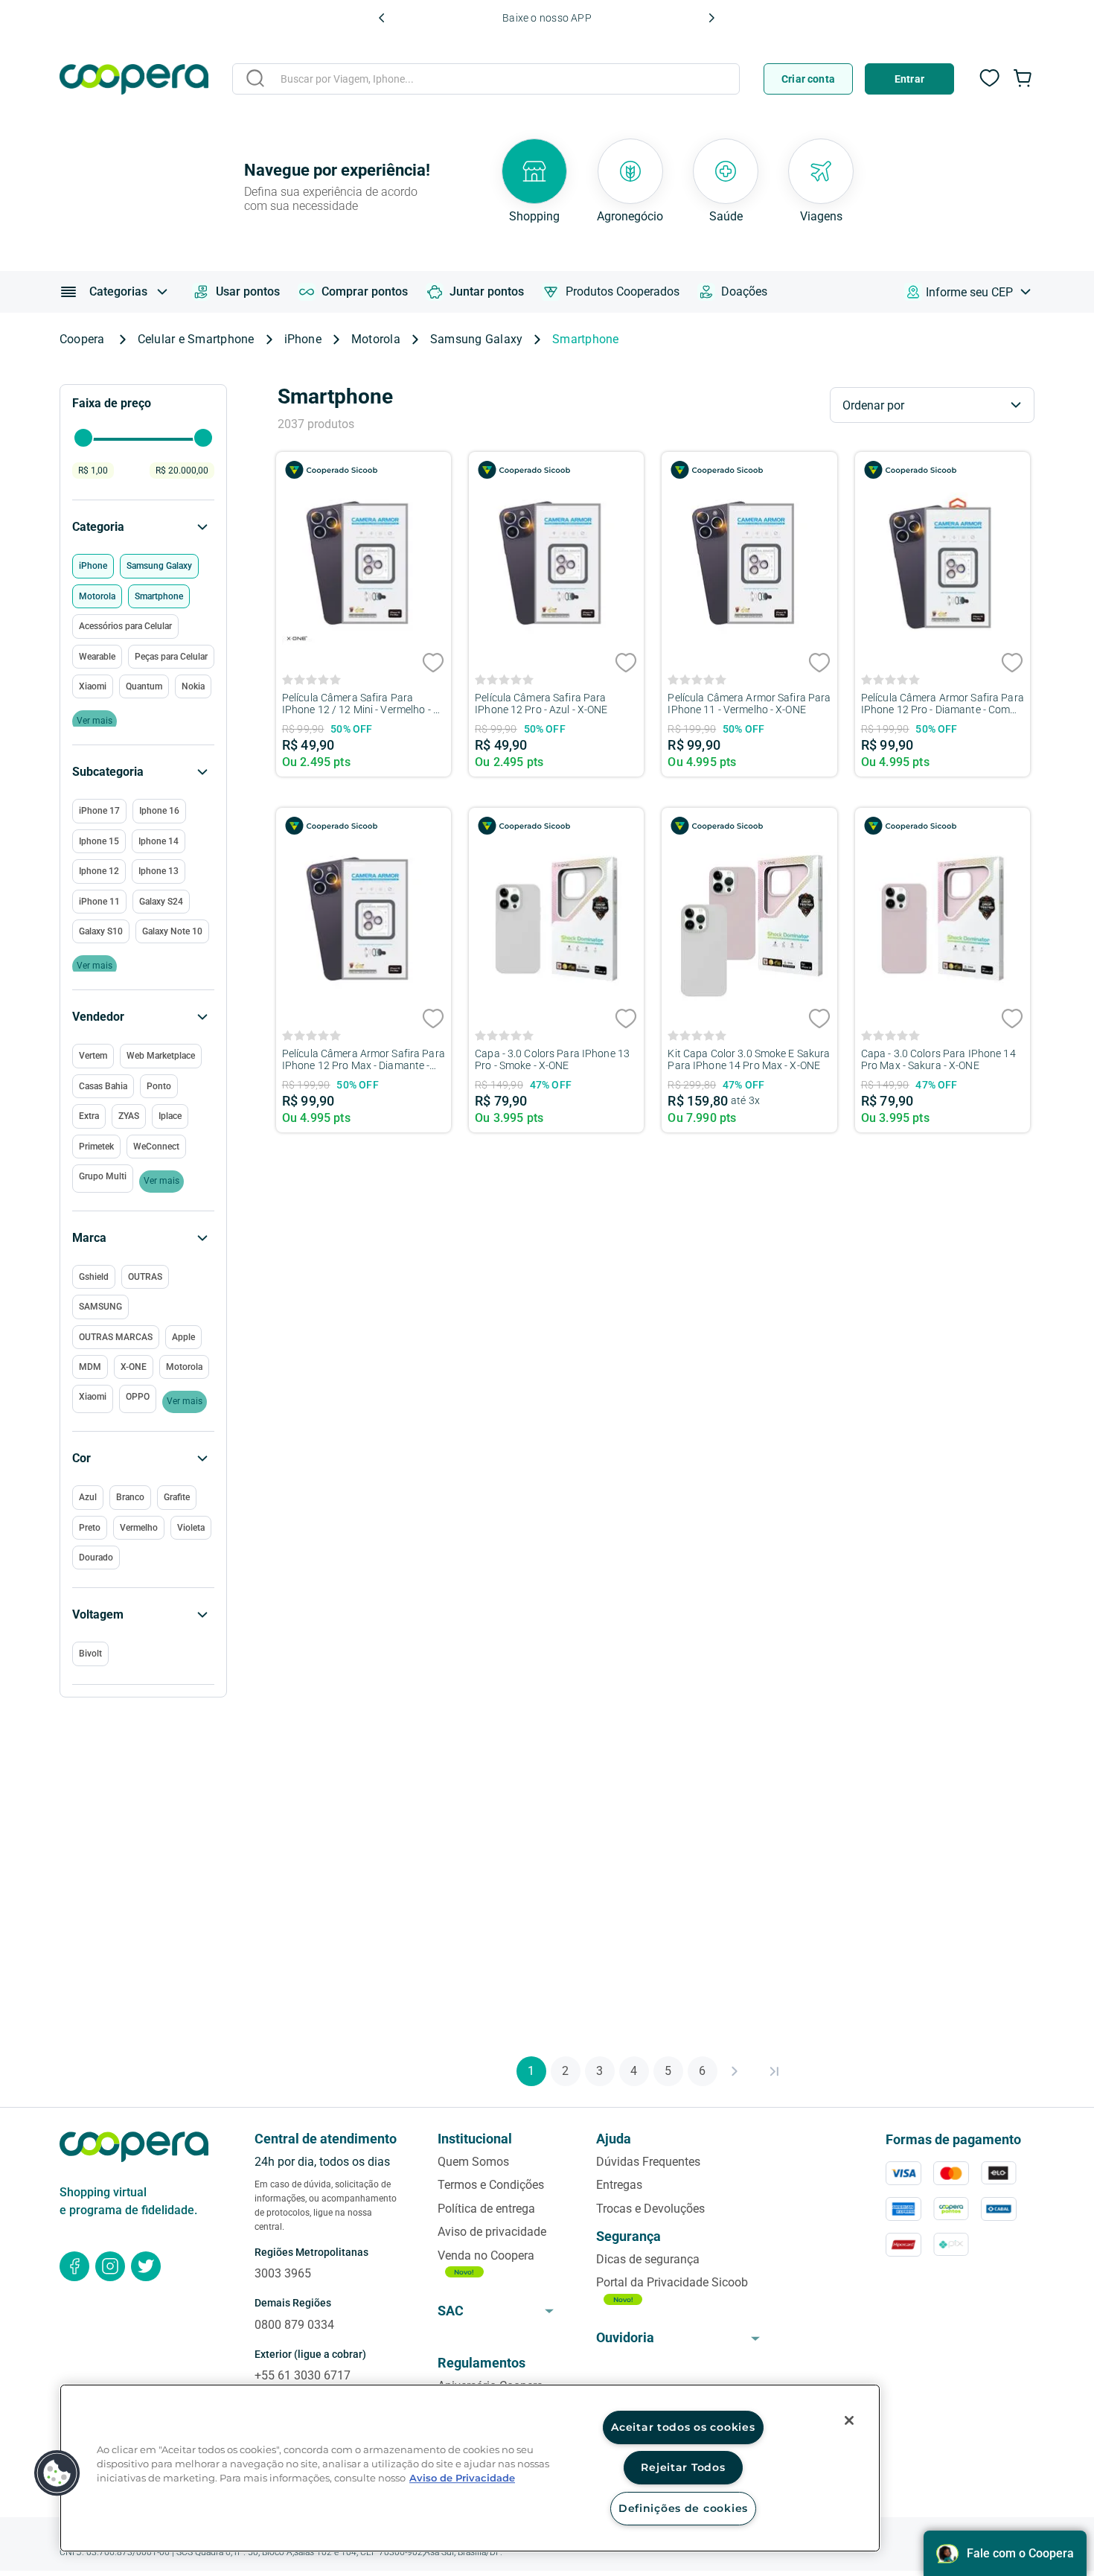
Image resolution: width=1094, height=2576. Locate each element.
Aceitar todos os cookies (683, 2427)
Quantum (144, 686)
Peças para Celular (171, 657)
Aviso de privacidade (492, 2232)
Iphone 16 (159, 811)
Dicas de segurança (648, 2259)
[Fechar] (849, 2420)
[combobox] (486, 81)
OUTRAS (145, 1277)
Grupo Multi (103, 1176)
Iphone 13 (159, 871)
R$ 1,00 (93, 471)
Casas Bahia (103, 1086)
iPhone (303, 339)
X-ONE (134, 1367)
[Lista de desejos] (990, 86)
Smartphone (585, 339)
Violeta (191, 1528)
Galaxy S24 (161, 902)
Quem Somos (473, 2162)
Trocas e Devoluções (650, 2209)
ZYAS (129, 1116)
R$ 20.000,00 (182, 471)
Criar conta (808, 79)
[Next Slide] (711, 18)
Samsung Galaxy (476, 339)
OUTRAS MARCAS (116, 1337)
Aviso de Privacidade (462, 2478)
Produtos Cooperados (623, 291)
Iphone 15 (99, 841)
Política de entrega (486, 2209)
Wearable (97, 657)
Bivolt (90, 1654)
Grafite (177, 1497)
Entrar (909, 79)
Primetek (96, 1147)
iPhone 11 (99, 902)
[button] (143, 1615)
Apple (183, 1337)
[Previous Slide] (382, 18)
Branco (130, 1497)
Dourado (96, 1558)
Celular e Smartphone (196, 339)
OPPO (138, 1397)
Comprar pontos (365, 291)
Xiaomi (93, 1397)
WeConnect (156, 1147)
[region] (470, 2468)
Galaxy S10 (101, 931)
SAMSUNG (100, 1307)
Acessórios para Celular (125, 626)
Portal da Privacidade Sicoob (672, 2282)
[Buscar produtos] (255, 78)
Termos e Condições (491, 2185)
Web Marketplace (161, 1056)
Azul (88, 1497)
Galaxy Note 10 (172, 931)
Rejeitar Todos (683, 2467)
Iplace (170, 1116)
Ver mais (185, 1401)
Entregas (619, 2185)
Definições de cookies (683, 2508)
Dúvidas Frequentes (648, 2162)
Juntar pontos (487, 291)
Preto (90, 1528)
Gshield (94, 1277)
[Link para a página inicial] (87, 339)
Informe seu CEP (969, 292)
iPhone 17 (99, 811)
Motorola (376, 339)
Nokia (193, 686)
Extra (89, 1116)
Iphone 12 (99, 871)
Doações (744, 291)
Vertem (93, 1056)
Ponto (159, 1086)
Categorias (118, 291)
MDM (90, 1367)
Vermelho (139, 1528)
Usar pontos (248, 291)
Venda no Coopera (486, 2255)
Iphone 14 (159, 841)
